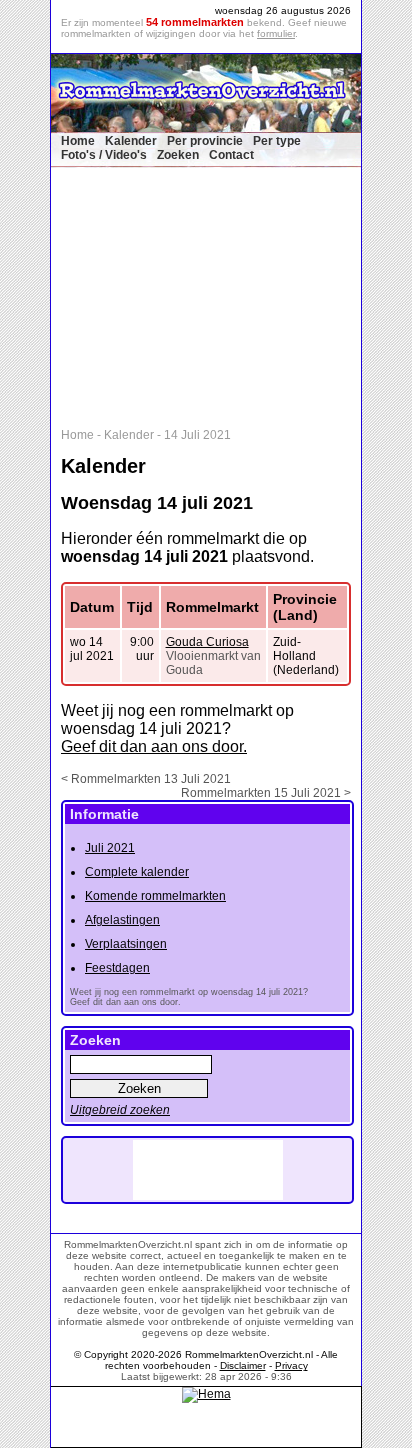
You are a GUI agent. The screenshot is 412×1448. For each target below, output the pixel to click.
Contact (231, 155)
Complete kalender (137, 872)
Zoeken (178, 155)
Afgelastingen (122, 920)
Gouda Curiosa (207, 642)
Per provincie (205, 141)
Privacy (291, 1365)
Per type (277, 141)
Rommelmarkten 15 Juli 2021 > (266, 793)
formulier (276, 33)
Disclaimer (243, 1365)
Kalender (131, 141)
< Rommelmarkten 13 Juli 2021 (146, 779)
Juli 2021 (110, 848)
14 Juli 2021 (197, 435)
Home (78, 141)
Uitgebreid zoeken (120, 1110)
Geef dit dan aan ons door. (154, 746)
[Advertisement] (216, 293)
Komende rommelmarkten (155, 896)
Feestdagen (117, 968)
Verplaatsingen (126, 944)
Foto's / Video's (104, 155)
